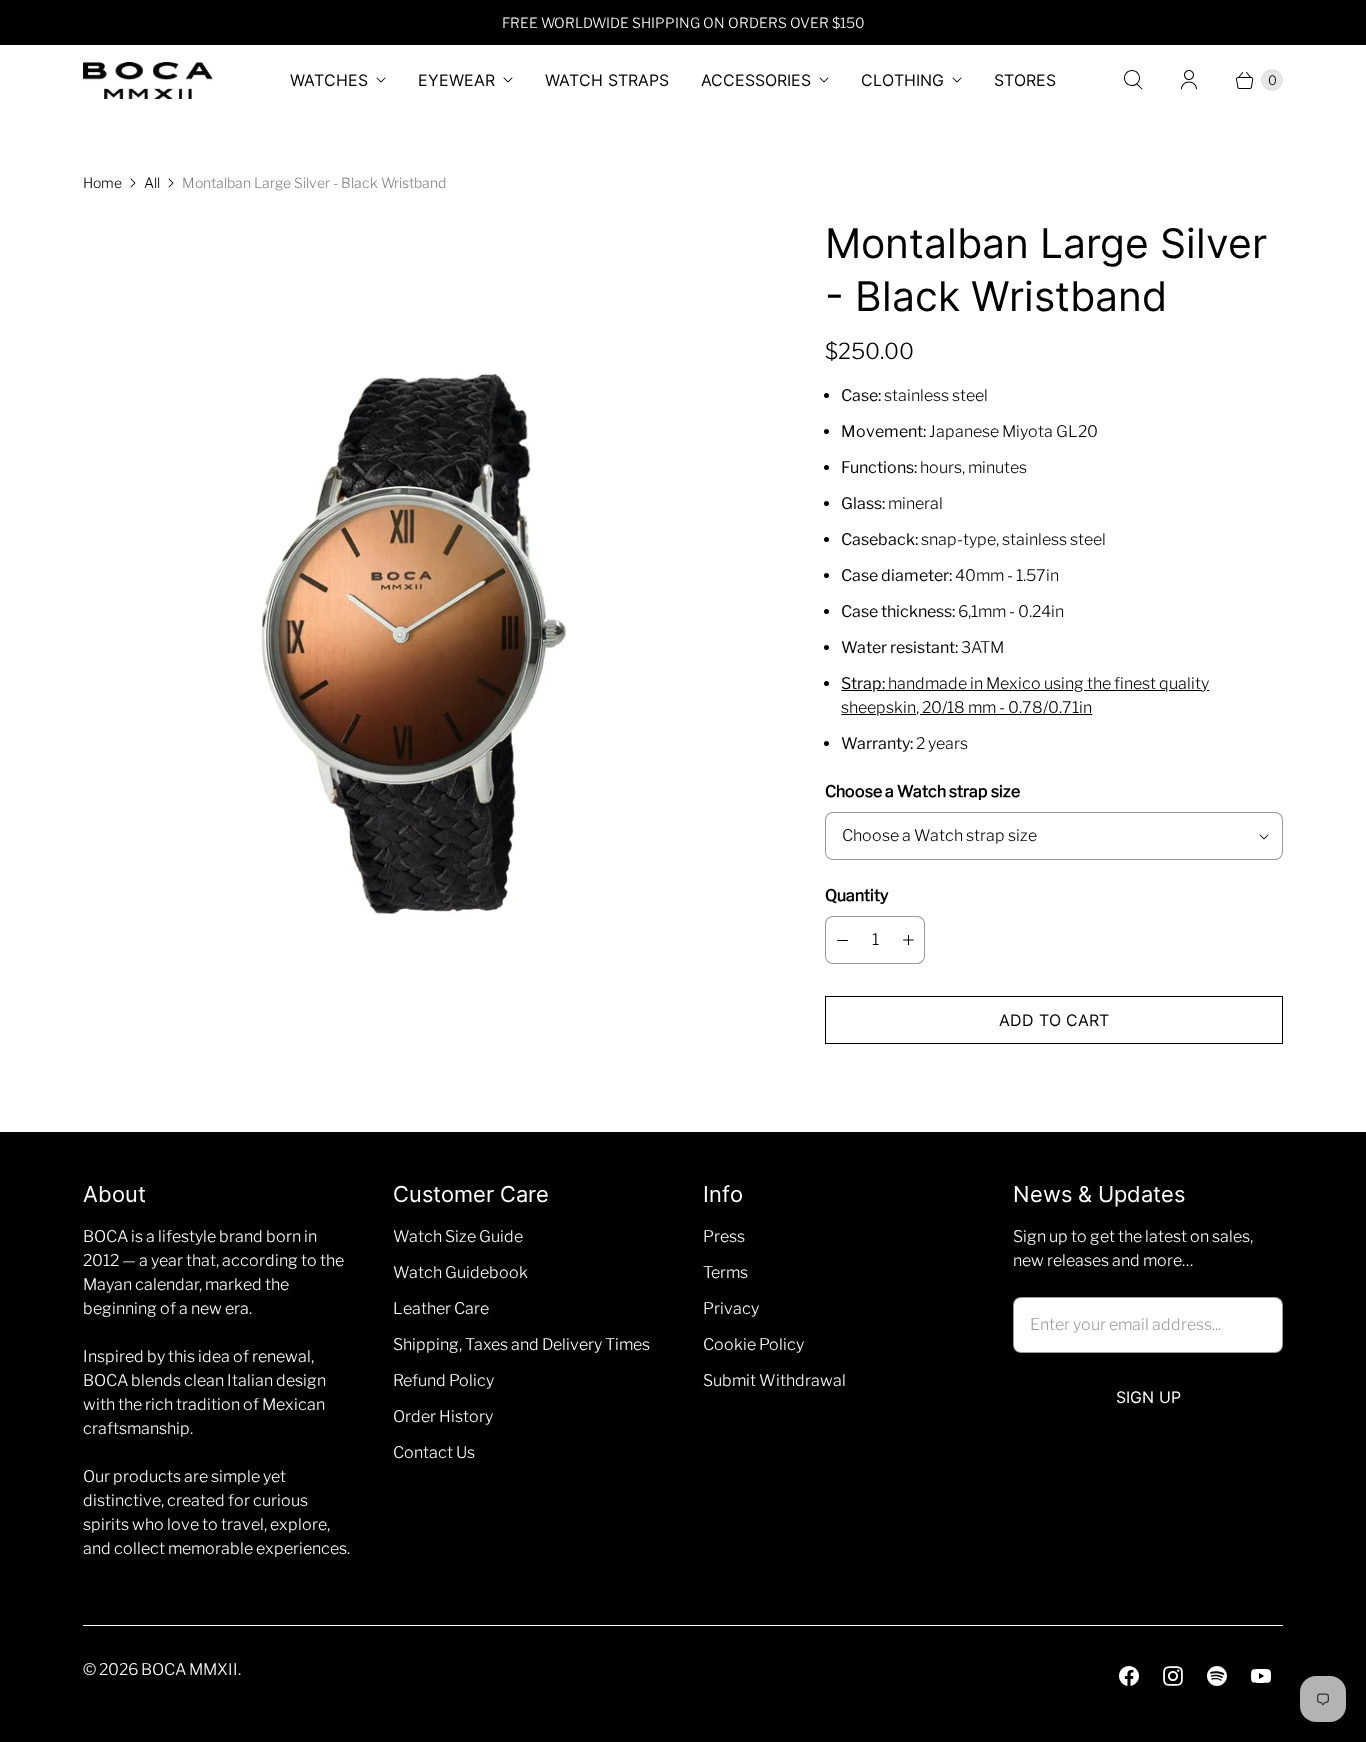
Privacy (731, 1308)
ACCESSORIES (756, 80)
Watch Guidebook (460, 1272)
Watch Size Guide (458, 1236)
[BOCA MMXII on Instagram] (1173, 1676)
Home (102, 182)
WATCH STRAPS (607, 80)
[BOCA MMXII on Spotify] (1217, 1676)
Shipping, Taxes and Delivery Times (521, 1344)
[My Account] (1189, 80)
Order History (443, 1416)
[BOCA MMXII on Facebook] (1129, 1676)
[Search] (1133, 80)
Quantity (856, 895)
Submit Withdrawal (774, 1380)
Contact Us (434, 1452)
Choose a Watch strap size (922, 791)
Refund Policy (443, 1380)
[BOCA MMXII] (148, 80)
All (152, 182)
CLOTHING (902, 80)
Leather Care (441, 1308)
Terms (725, 1272)
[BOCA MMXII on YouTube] (1261, 1676)
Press (724, 1236)
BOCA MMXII (189, 1669)
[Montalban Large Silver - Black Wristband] (426, 637)
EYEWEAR (456, 80)
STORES (1025, 80)
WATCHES (329, 80)
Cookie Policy (753, 1344)
